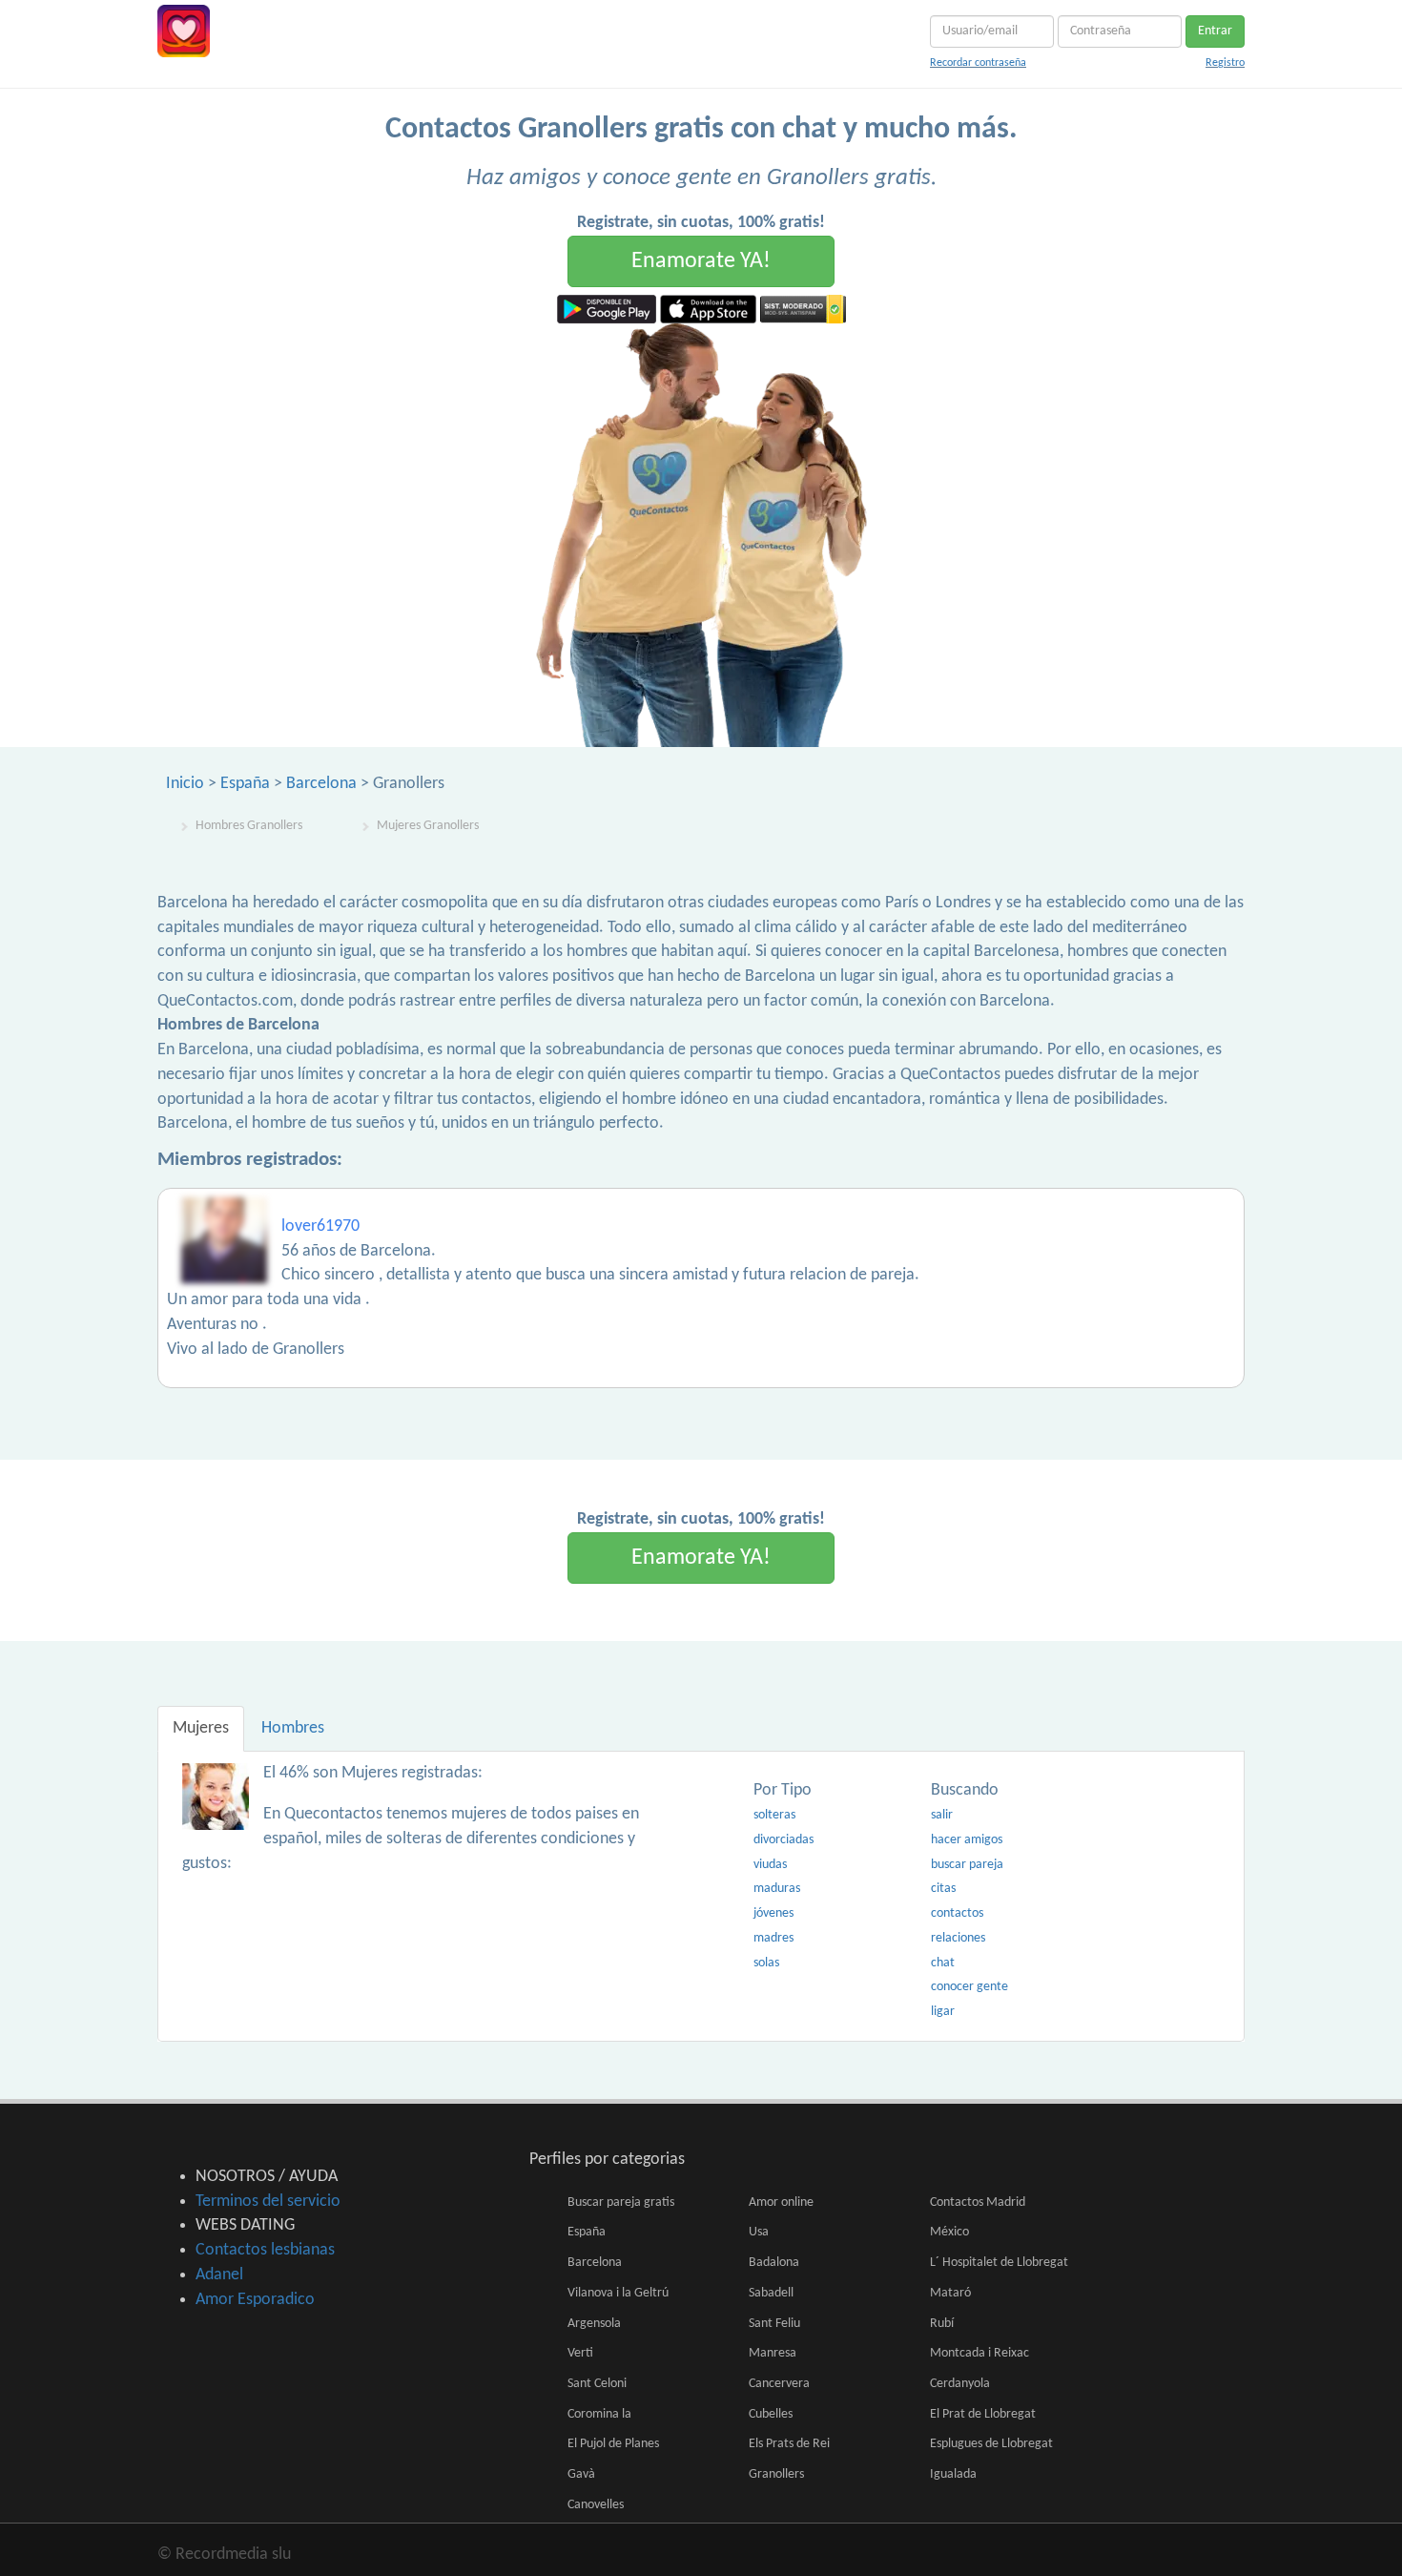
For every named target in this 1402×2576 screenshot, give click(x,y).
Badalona (774, 2263)
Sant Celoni (597, 2384)
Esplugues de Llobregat (991, 2444)
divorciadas (783, 1840)
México (949, 2232)
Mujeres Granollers (428, 826)
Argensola (594, 2324)
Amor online (781, 2202)
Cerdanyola (960, 2384)
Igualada (953, 2474)
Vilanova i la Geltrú (618, 2293)
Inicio (185, 784)
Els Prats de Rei (789, 2444)
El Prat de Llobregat (983, 2414)
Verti (580, 2353)
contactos (957, 1913)
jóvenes (773, 1913)
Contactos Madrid (978, 2202)
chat (943, 1963)
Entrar (1215, 31)
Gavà (581, 2474)
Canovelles (596, 2505)
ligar (943, 2012)
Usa (759, 2232)
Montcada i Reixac (979, 2353)
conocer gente (969, 1987)
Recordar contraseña (978, 63)
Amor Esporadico (255, 2300)
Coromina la (599, 2414)
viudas (770, 1865)
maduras (777, 1889)
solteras (774, 1815)
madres (773, 1938)
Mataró (950, 2293)
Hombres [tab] (293, 1728)
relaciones (958, 1938)
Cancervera (779, 2384)
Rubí (942, 2324)
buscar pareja (967, 1865)
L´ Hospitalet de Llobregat (999, 2263)
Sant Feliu (774, 2324)
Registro (1225, 63)
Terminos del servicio (268, 2202)
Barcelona (321, 784)
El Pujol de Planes (613, 2444)
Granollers (776, 2474)
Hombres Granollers (249, 826)
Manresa (773, 2353)
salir (942, 1815)
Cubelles (771, 2414)
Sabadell (771, 2293)
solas (766, 1963)
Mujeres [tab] (201, 1728)
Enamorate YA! (701, 261)
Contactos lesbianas (265, 2250)
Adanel (219, 2275)
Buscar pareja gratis (621, 2202)
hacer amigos (967, 1840)
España (245, 784)
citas (943, 1889)
